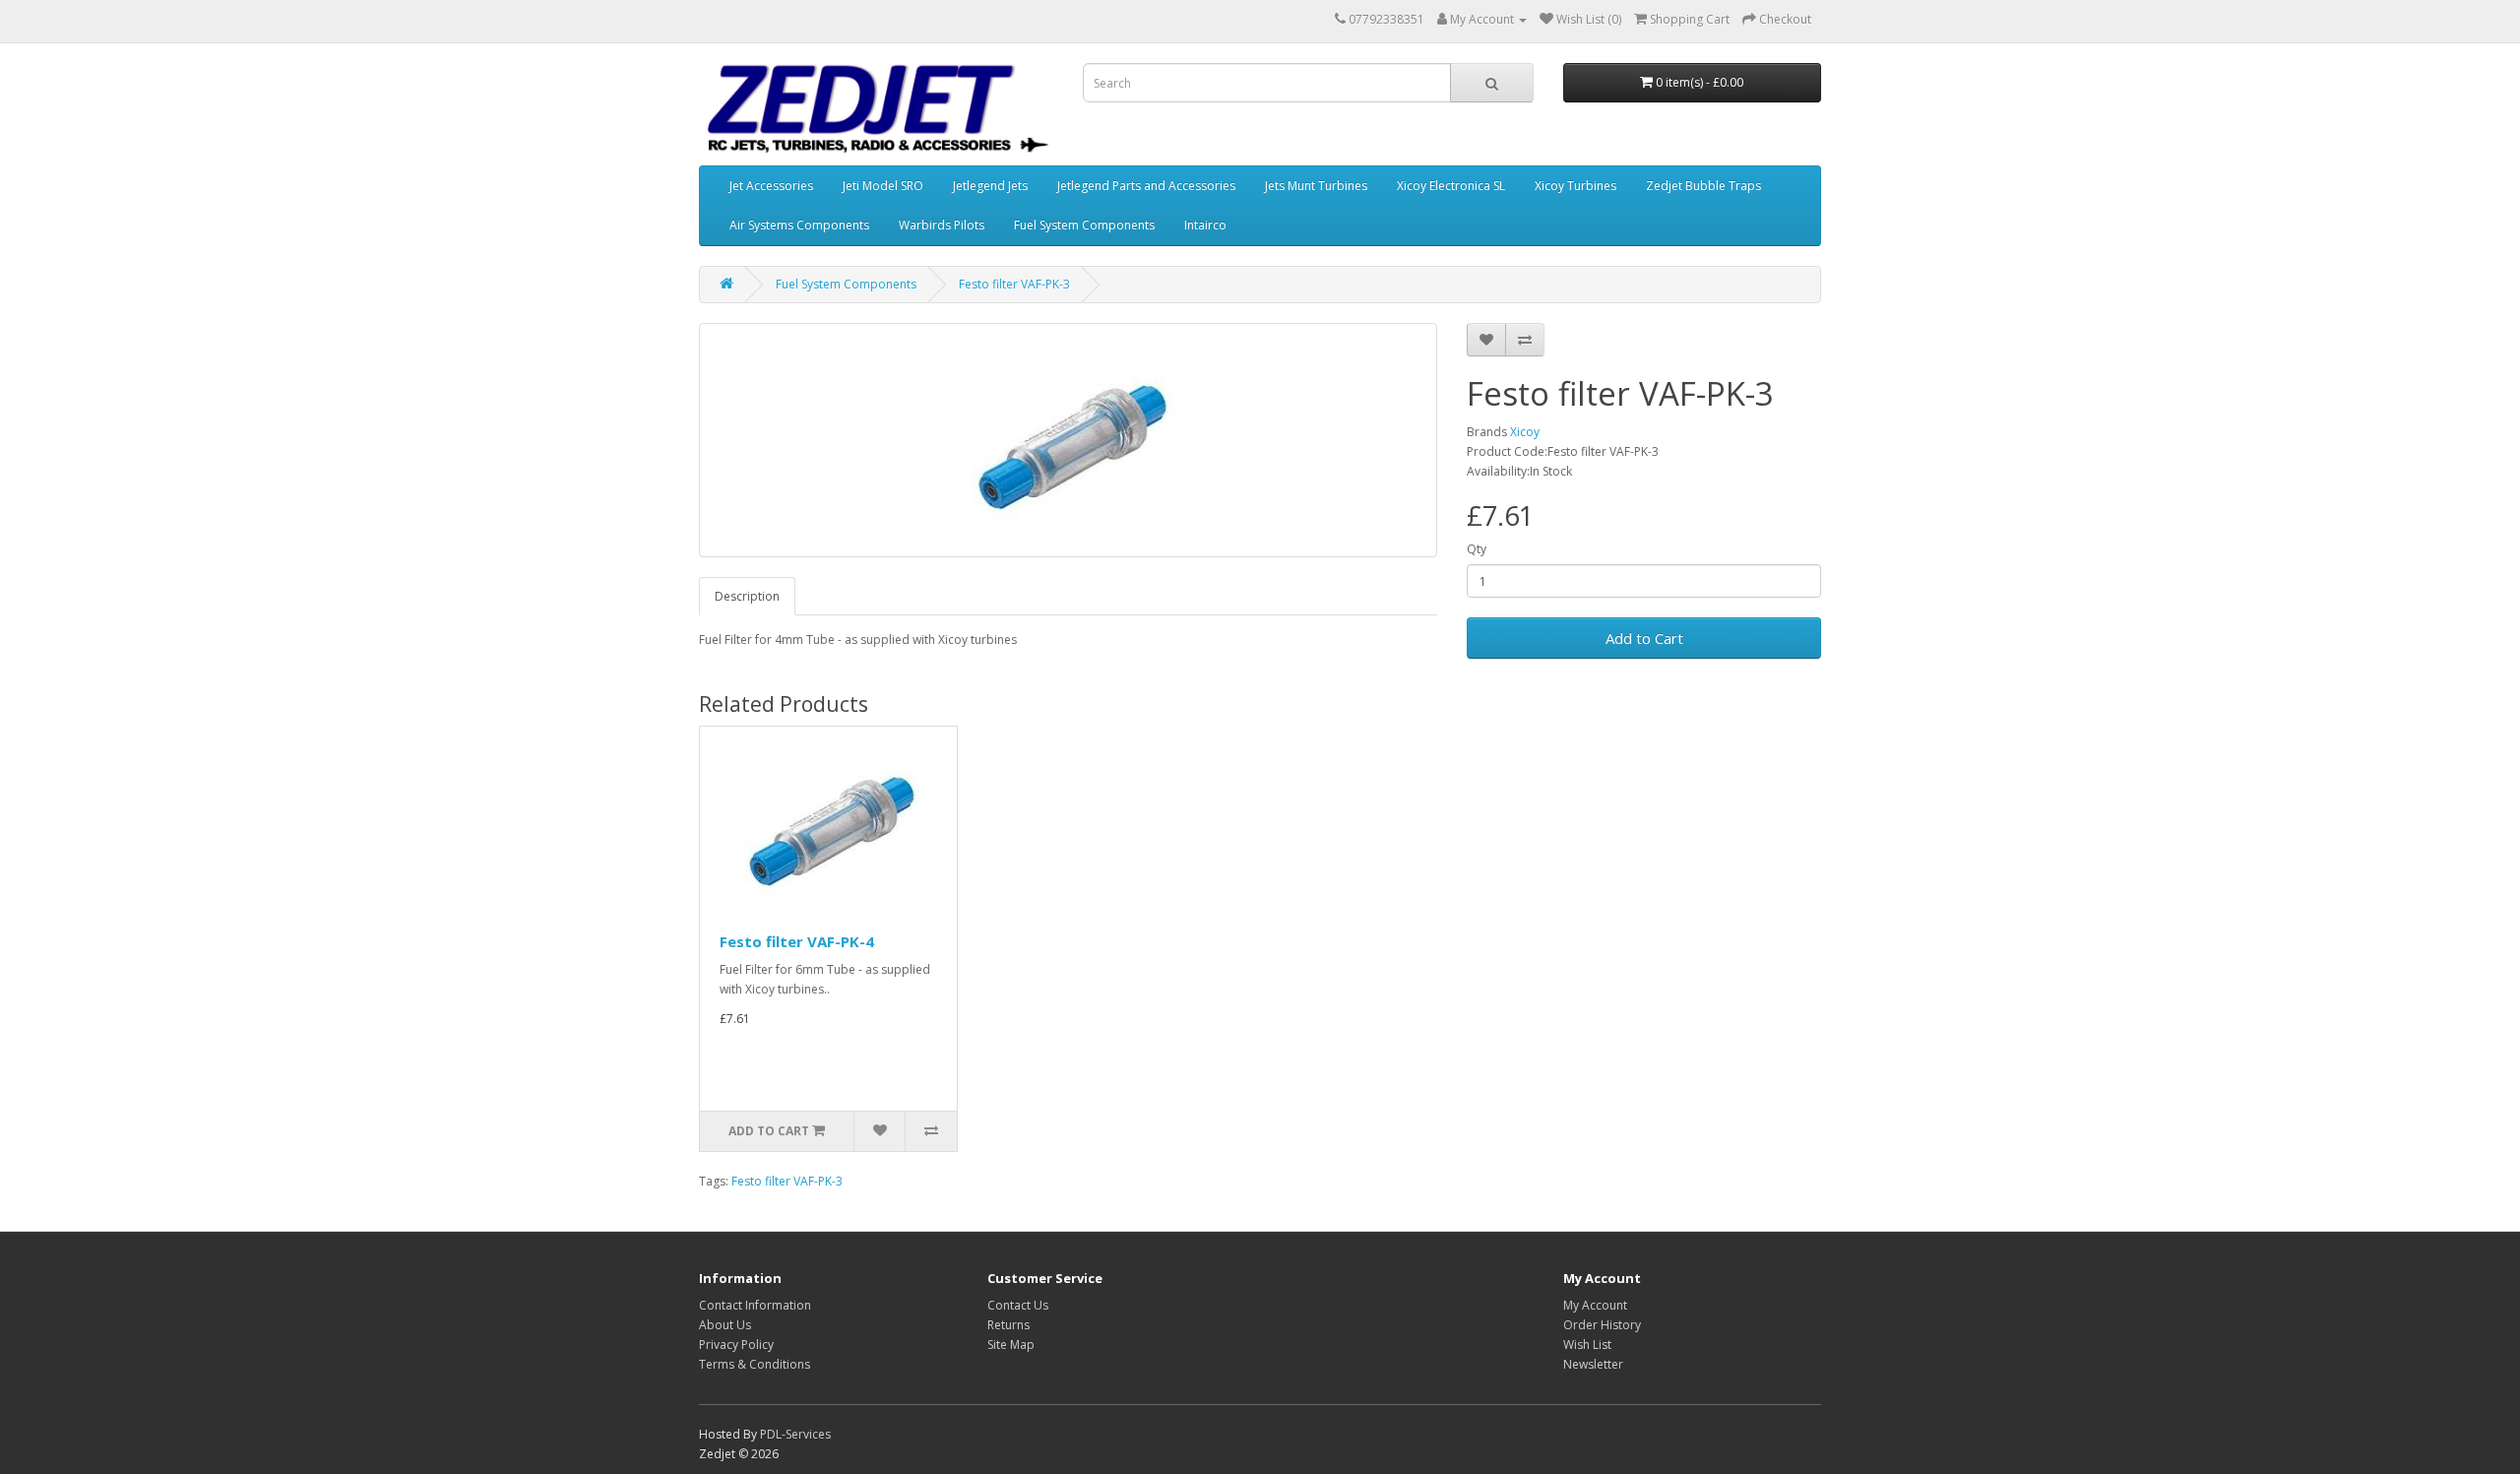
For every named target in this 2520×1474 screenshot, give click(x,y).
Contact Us (1018, 1305)
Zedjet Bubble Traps (1703, 186)
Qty (1477, 549)
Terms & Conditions (755, 1364)
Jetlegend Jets (990, 186)
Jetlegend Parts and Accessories (1146, 186)
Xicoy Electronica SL (1451, 186)
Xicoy (1525, 432)
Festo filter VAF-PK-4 (797, 941)
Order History (1602, 1325)
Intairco (1205, 225)
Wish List (1587, 1345)
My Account (1595, 1305)
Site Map (1011, 1345)
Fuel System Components (1084, 225)
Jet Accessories (771, 186)
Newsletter (1593, 1364)
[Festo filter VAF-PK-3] (1068, 440)
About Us (725, 1325)
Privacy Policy (736, 1345)
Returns (1008, 1325)
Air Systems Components (799, 225)
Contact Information (755, 1305)
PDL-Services (795, 1434)
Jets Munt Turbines (1316, 186)
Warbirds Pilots (942, 225)
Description (747, 596)
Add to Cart (1644, 638)
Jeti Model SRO (883, 186)
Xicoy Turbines (1575, 186)
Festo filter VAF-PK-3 (1014, 284)
